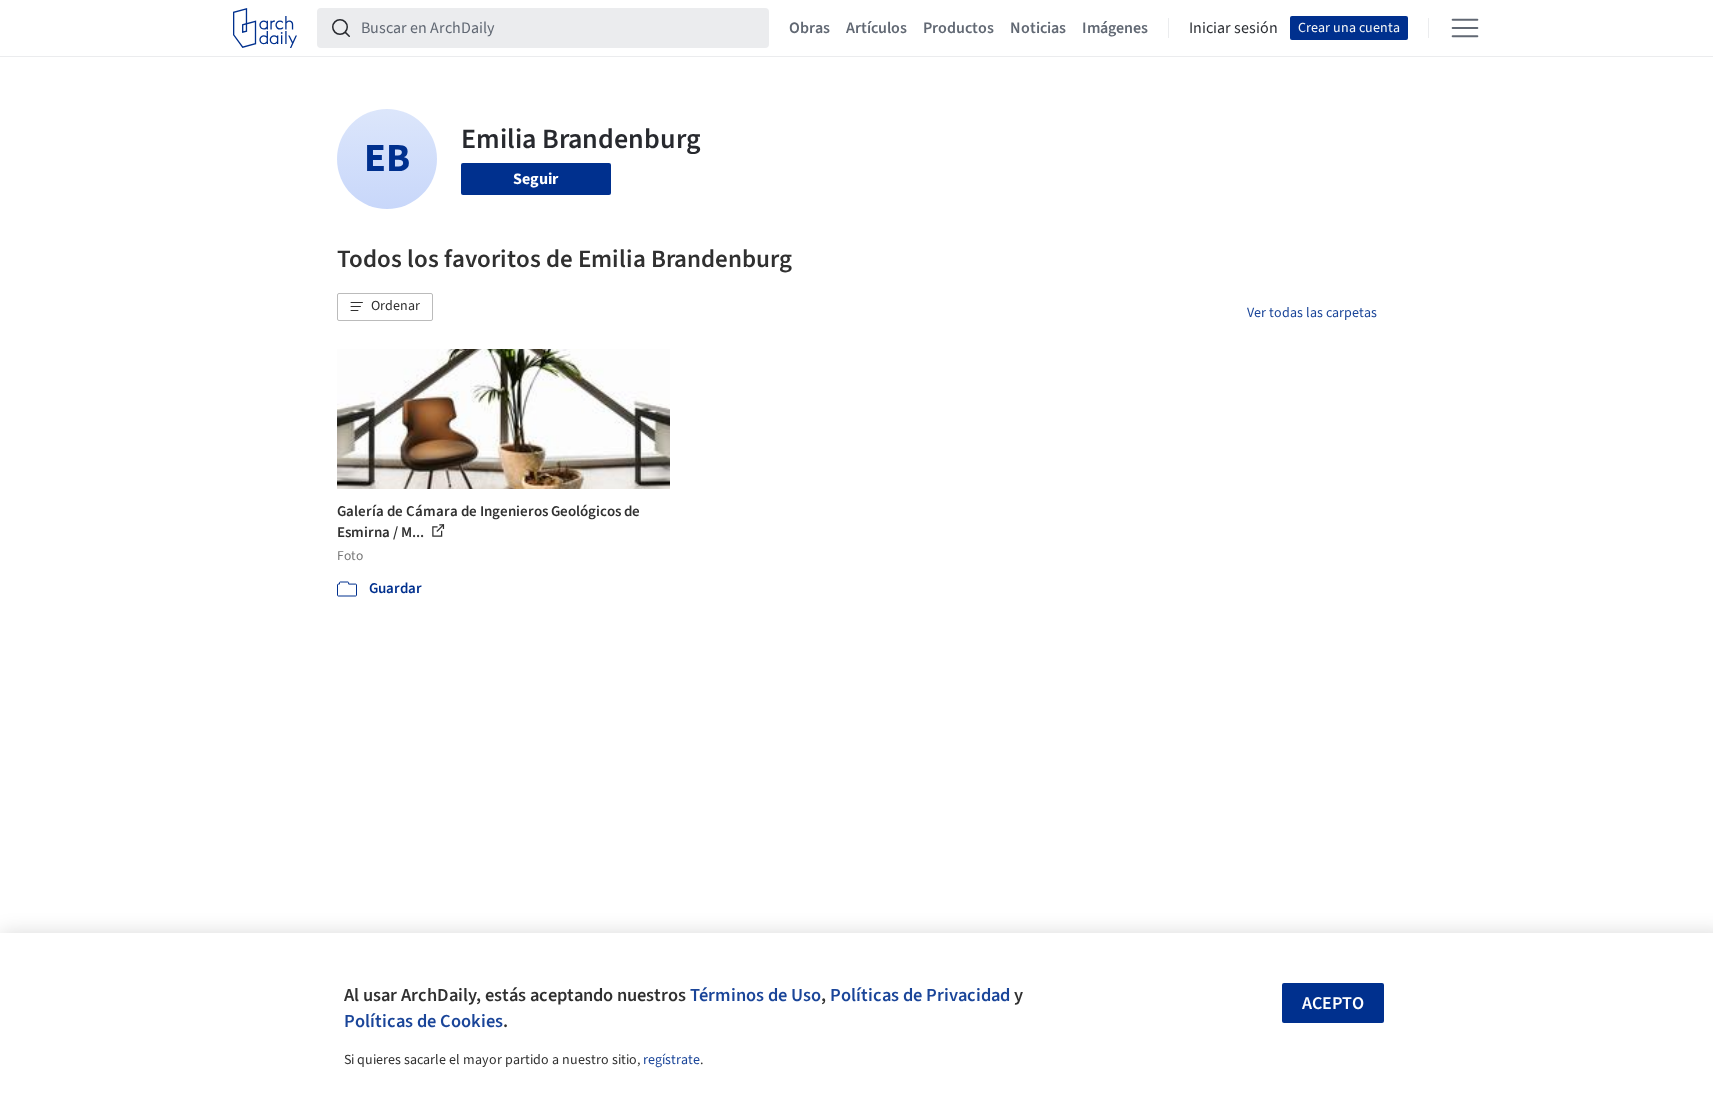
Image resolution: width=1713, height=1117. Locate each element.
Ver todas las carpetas (1312, 313)
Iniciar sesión (1233, 28)
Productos (958, 28)
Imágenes (1115, 28)
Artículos (876, 28)
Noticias (1038, 28)
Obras (809, 28)
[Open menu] (1465, 28)
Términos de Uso (755, 995)
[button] (385, 307)
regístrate (671, 1060)
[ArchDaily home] (265, 28)
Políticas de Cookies (423, 1021)
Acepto (1333, 1003)
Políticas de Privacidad (920, 995)
